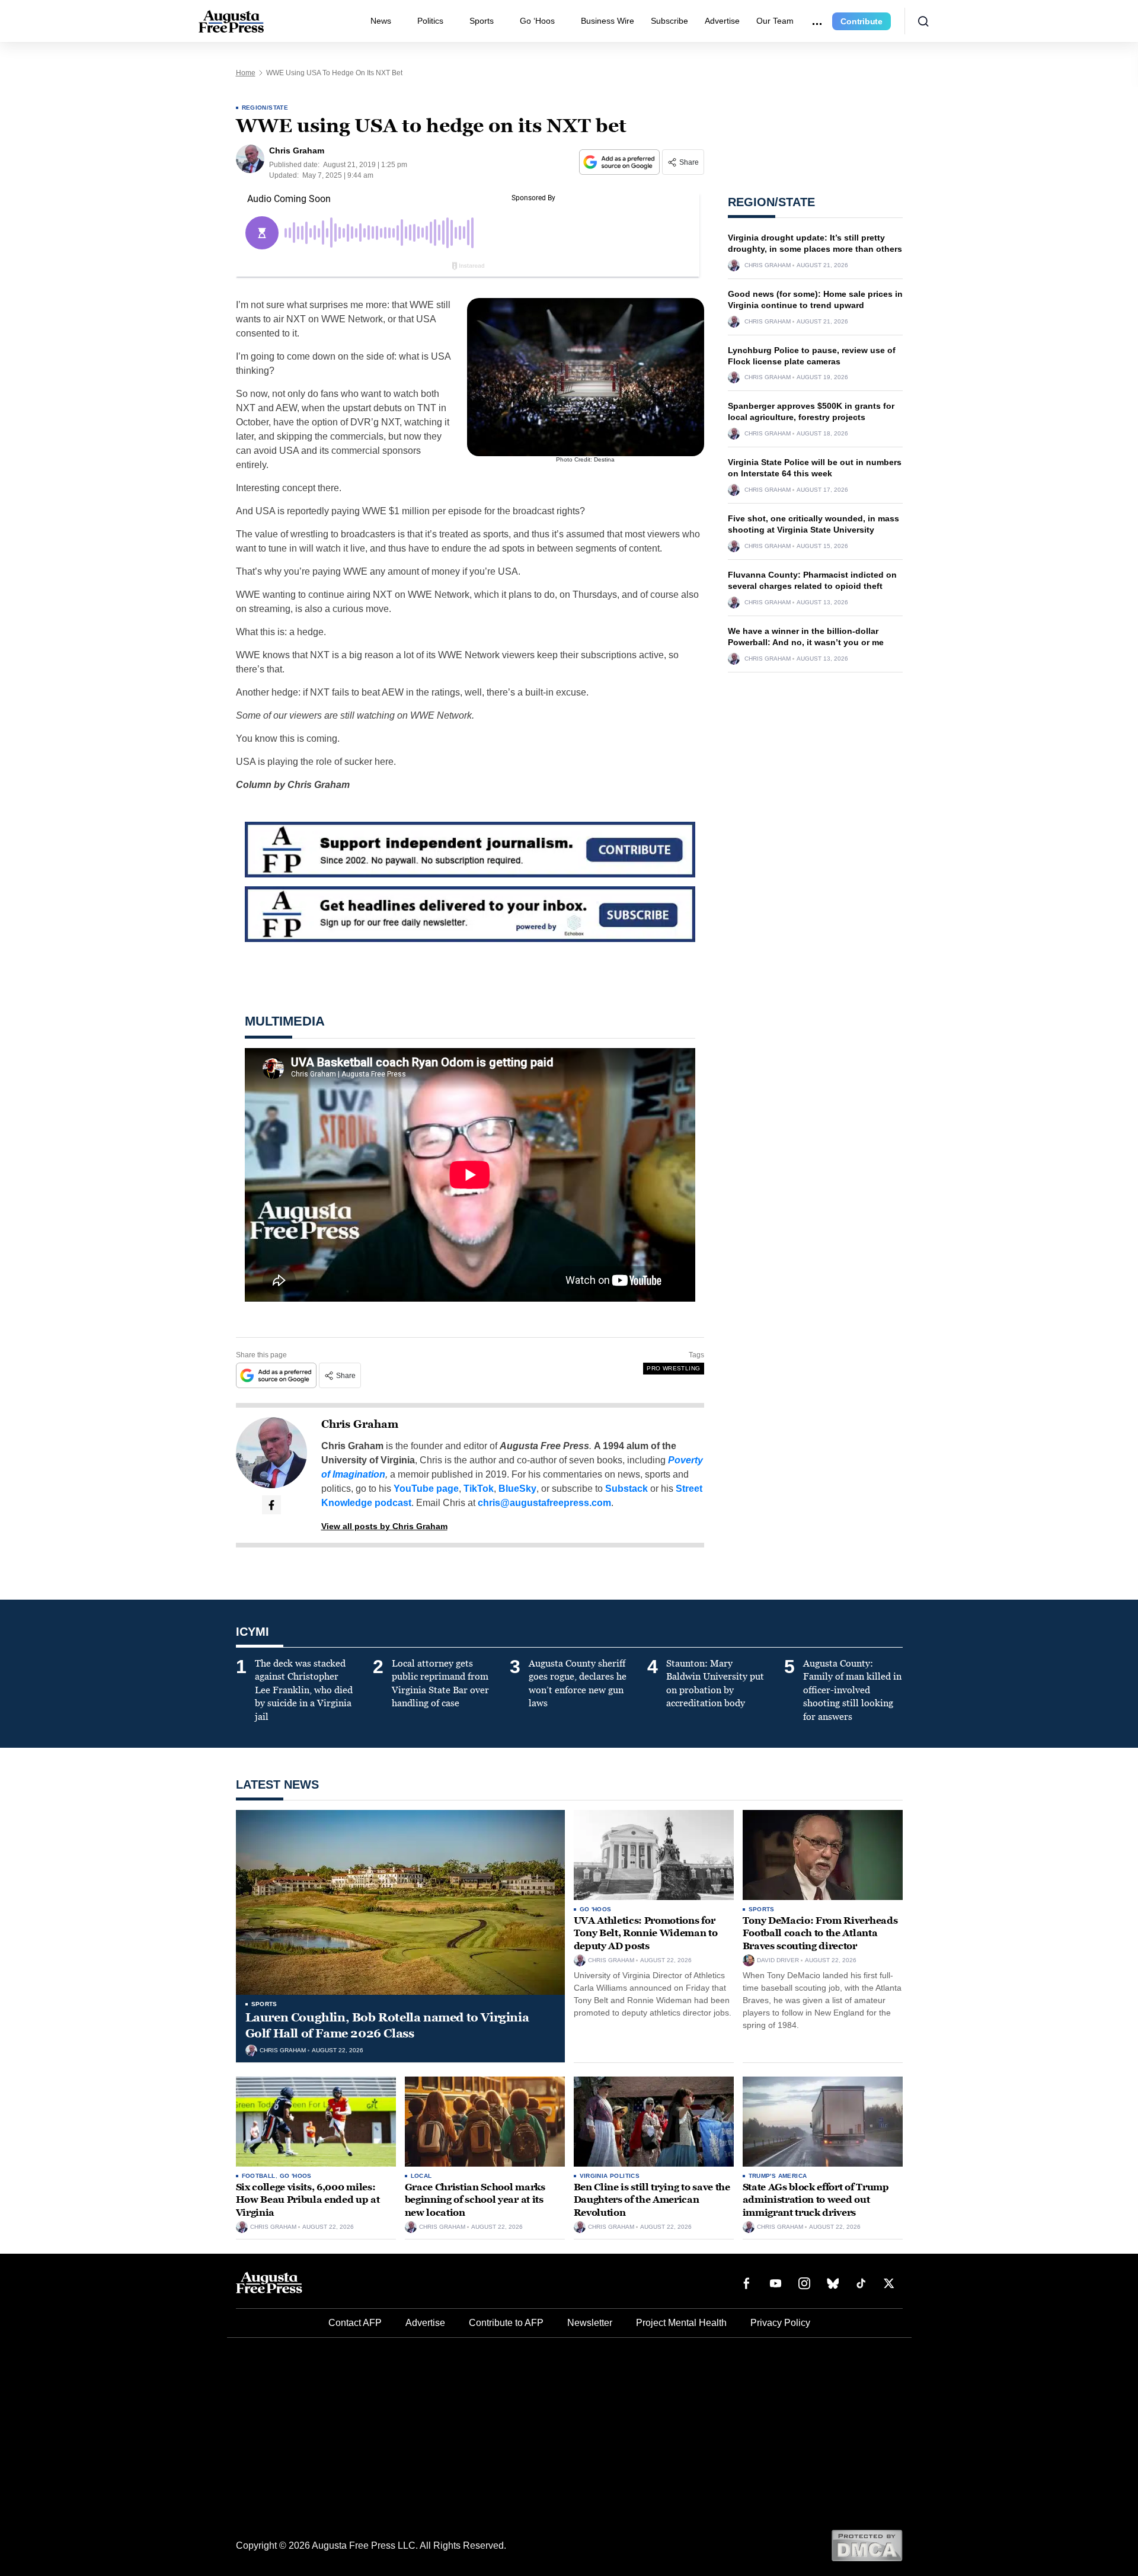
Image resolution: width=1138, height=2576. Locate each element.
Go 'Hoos (596, 1909)
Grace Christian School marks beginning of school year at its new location (475, 2200)
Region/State (265, 108)
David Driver (778, 1960)
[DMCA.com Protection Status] (867, 2545)
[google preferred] (621, 162)
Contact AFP (355, 2323)
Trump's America (778, 2176)
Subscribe (669, 21)
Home (246, 73)
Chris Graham (360, 1424)
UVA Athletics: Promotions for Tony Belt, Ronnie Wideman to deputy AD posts (646, 1933)
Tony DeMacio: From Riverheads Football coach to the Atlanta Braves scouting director (820, 1933)
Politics (430, 21)
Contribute (862, 21)
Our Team (775, 21)
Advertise (722, 21)
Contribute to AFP (506, 2323)
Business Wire (608, 21)
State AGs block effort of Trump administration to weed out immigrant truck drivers (816, 2200)
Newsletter (590, 2323)
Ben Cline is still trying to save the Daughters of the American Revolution (652, 2200)
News (381, 21)
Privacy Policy (780, 2323)
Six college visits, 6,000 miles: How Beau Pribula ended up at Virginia (308, 2200)
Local (421, 2176)
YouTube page (426, 1489)
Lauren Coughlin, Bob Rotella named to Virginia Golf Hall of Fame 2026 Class (387, 2025)
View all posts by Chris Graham (384, 1526)
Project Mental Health (681, 2323)
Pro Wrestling (673, 1368)
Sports (482, 21)
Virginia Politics (610, 2176)
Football (259, 2176)
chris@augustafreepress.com (544, 1503)
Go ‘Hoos (537, 21)
